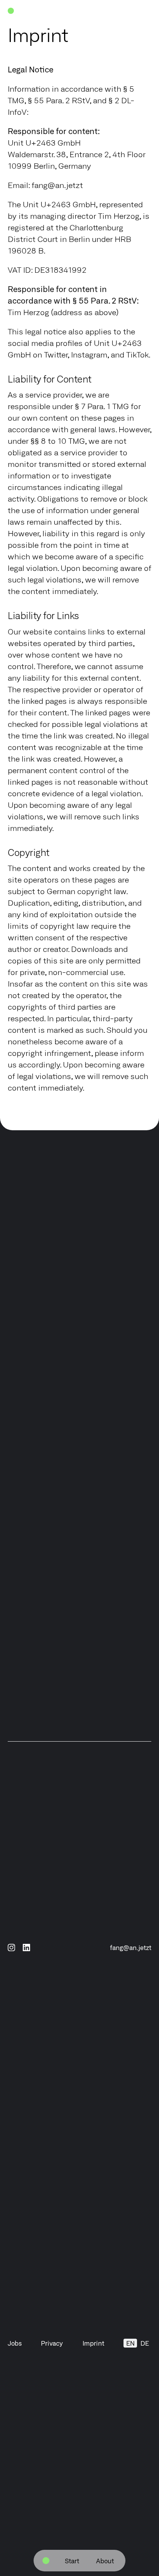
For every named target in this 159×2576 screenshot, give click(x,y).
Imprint (93, 2343)
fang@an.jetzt (131, 1948)
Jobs (15, 2343)
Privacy (52, 2343)
